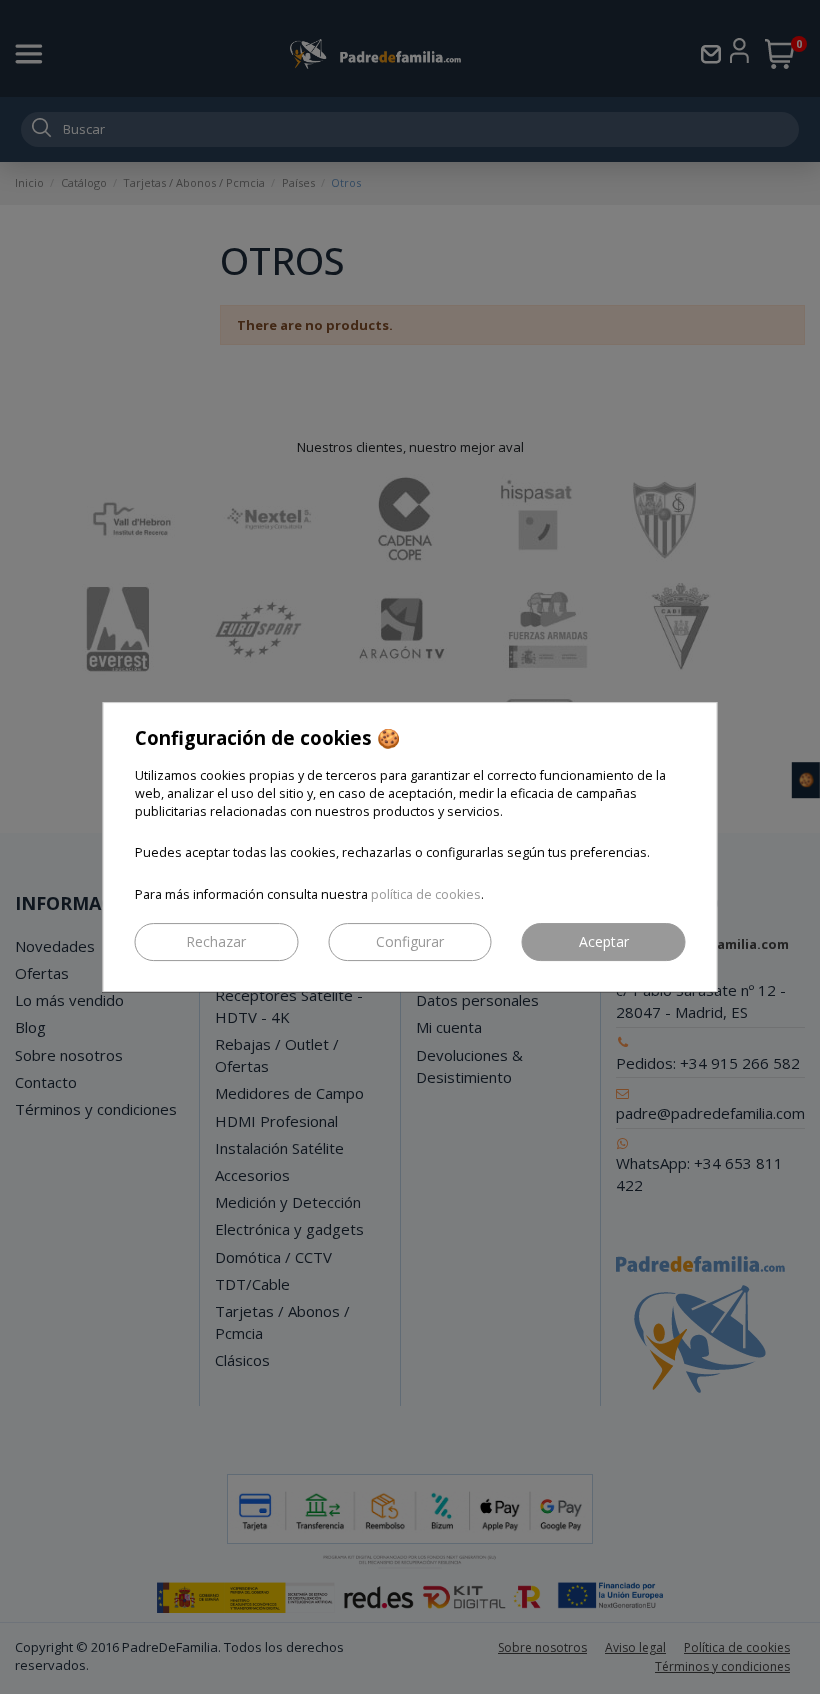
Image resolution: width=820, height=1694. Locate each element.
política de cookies (426, 894)
